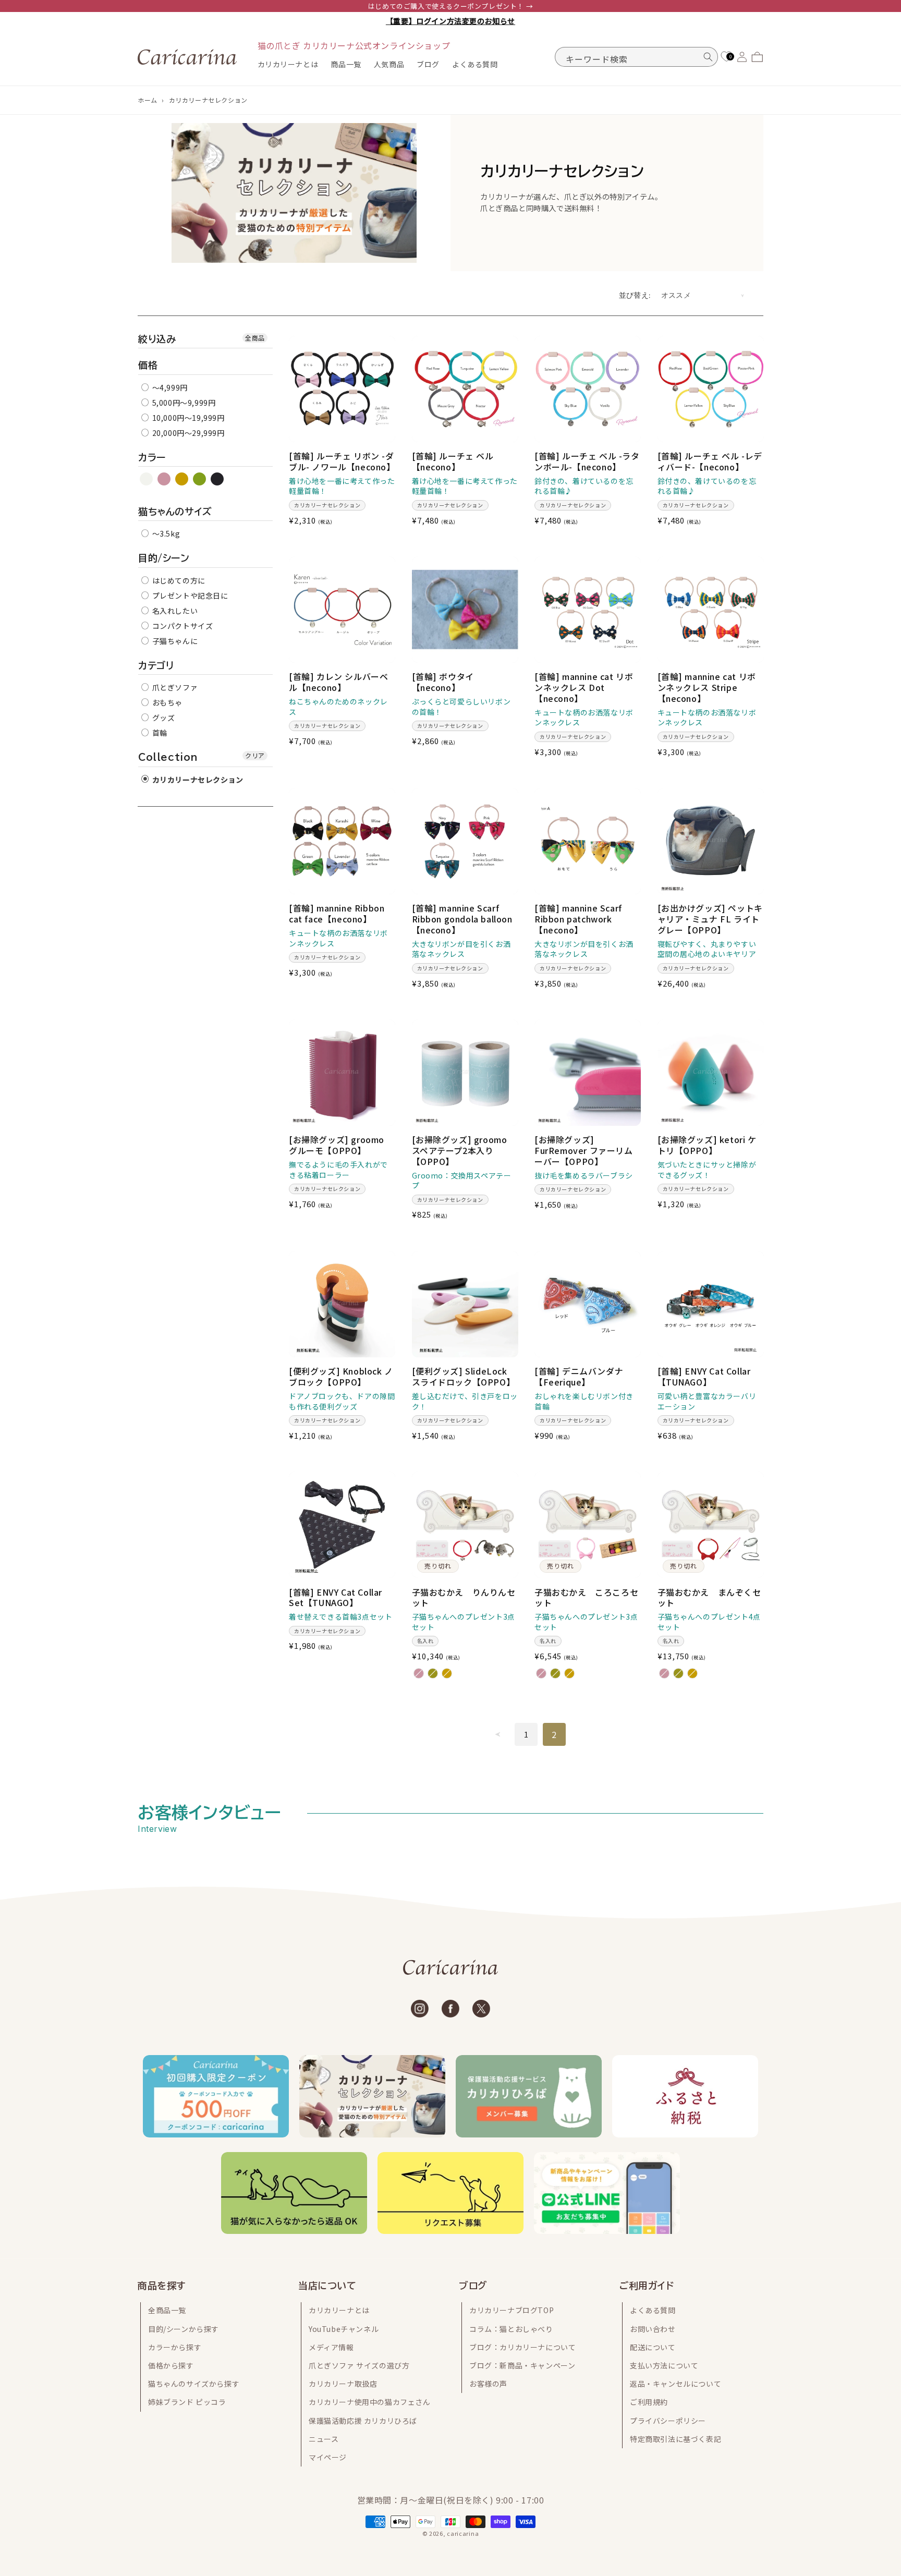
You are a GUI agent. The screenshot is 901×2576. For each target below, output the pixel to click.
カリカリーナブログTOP (512, 2310)
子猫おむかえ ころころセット (586, 1598)
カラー (152, 457)
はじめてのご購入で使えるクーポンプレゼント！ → (451, 6)
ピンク (165, 479)
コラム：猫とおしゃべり (511, 2329)
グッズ (162, 718)
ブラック (218, 479)
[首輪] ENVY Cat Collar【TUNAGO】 (704, 1377)
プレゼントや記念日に (189, 596)
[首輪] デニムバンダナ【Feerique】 (579, 1377)
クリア (255, 755)
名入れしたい (174, 611)
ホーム (148, 100)
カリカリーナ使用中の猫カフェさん (370, 2402)
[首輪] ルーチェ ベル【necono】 (453, 461)
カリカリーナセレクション (208, 100)
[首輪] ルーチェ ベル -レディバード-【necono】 (710, 461)
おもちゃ (166, 702)
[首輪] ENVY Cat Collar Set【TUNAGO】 (336, 1598)
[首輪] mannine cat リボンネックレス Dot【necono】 (584, 687)
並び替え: (635, 295)
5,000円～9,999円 (183, 403)
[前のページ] (498, 1734)
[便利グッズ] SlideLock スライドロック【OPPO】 (464, 1377)
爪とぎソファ (174, 687)
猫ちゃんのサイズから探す (194, 2384)
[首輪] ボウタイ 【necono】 (443, 682)
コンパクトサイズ (181, 626)
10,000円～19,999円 (187, 418)
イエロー (182, 479)
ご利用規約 (649, 2402)
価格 (148, 365)
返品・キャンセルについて (675, 2384)
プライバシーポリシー (668, 2421)
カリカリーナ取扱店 (343, 2384)
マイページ (328, 2457)
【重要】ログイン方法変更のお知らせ (451, 21)
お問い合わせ (653, 2329)
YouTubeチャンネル (344, 2329)
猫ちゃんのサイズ (175, 512)
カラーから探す (175, 2347)
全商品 (255, 338)
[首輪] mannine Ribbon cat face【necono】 (337, 914)
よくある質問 (653, 2310)
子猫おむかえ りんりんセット (464, 1598)
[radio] (419, 1673)
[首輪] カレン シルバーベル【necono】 (338, 682)
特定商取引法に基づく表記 (675, 2439)
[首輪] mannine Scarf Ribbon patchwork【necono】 (578, 919)
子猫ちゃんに (174, 641)
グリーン (200, 479)
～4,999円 (169, 387)
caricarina (463, 2533)
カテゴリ (156, 665)
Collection (168, 757)
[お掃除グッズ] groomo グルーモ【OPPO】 (337, 1145)
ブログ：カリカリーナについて (522, 2347)
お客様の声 (488, 2384)
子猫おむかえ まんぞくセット (709, 1598)
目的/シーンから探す (184, 2329)
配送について (653, 2347)
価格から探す (171, 2365)
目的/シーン (164, 558)
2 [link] (554, 1734)
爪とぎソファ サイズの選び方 (359, 2365)
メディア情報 (331, 2347)
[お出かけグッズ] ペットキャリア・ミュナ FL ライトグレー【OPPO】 (710, 919)
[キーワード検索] (708, 57)
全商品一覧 (167, 2310)
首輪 (159, 733)
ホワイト (147, 479)
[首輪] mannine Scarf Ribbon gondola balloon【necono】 (462, 919)
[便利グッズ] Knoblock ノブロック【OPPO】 (341, 1377)
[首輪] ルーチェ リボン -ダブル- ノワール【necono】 (342, 461)
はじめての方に (178, 580)
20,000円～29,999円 (187, 433)
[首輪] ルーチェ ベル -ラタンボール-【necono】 (587, 461)
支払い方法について (664, 2365)
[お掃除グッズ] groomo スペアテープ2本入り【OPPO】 (460, 1150)
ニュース (324, 2439)
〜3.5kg (165, 533)
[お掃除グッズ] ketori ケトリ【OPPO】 (707, 1145)
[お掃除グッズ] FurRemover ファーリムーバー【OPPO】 (584, 1150)
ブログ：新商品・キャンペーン (522, 2365)
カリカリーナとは (339, 2310)
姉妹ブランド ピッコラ (187, 2402)
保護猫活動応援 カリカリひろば (363, 2421)
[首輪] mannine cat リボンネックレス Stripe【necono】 (707, 687)
